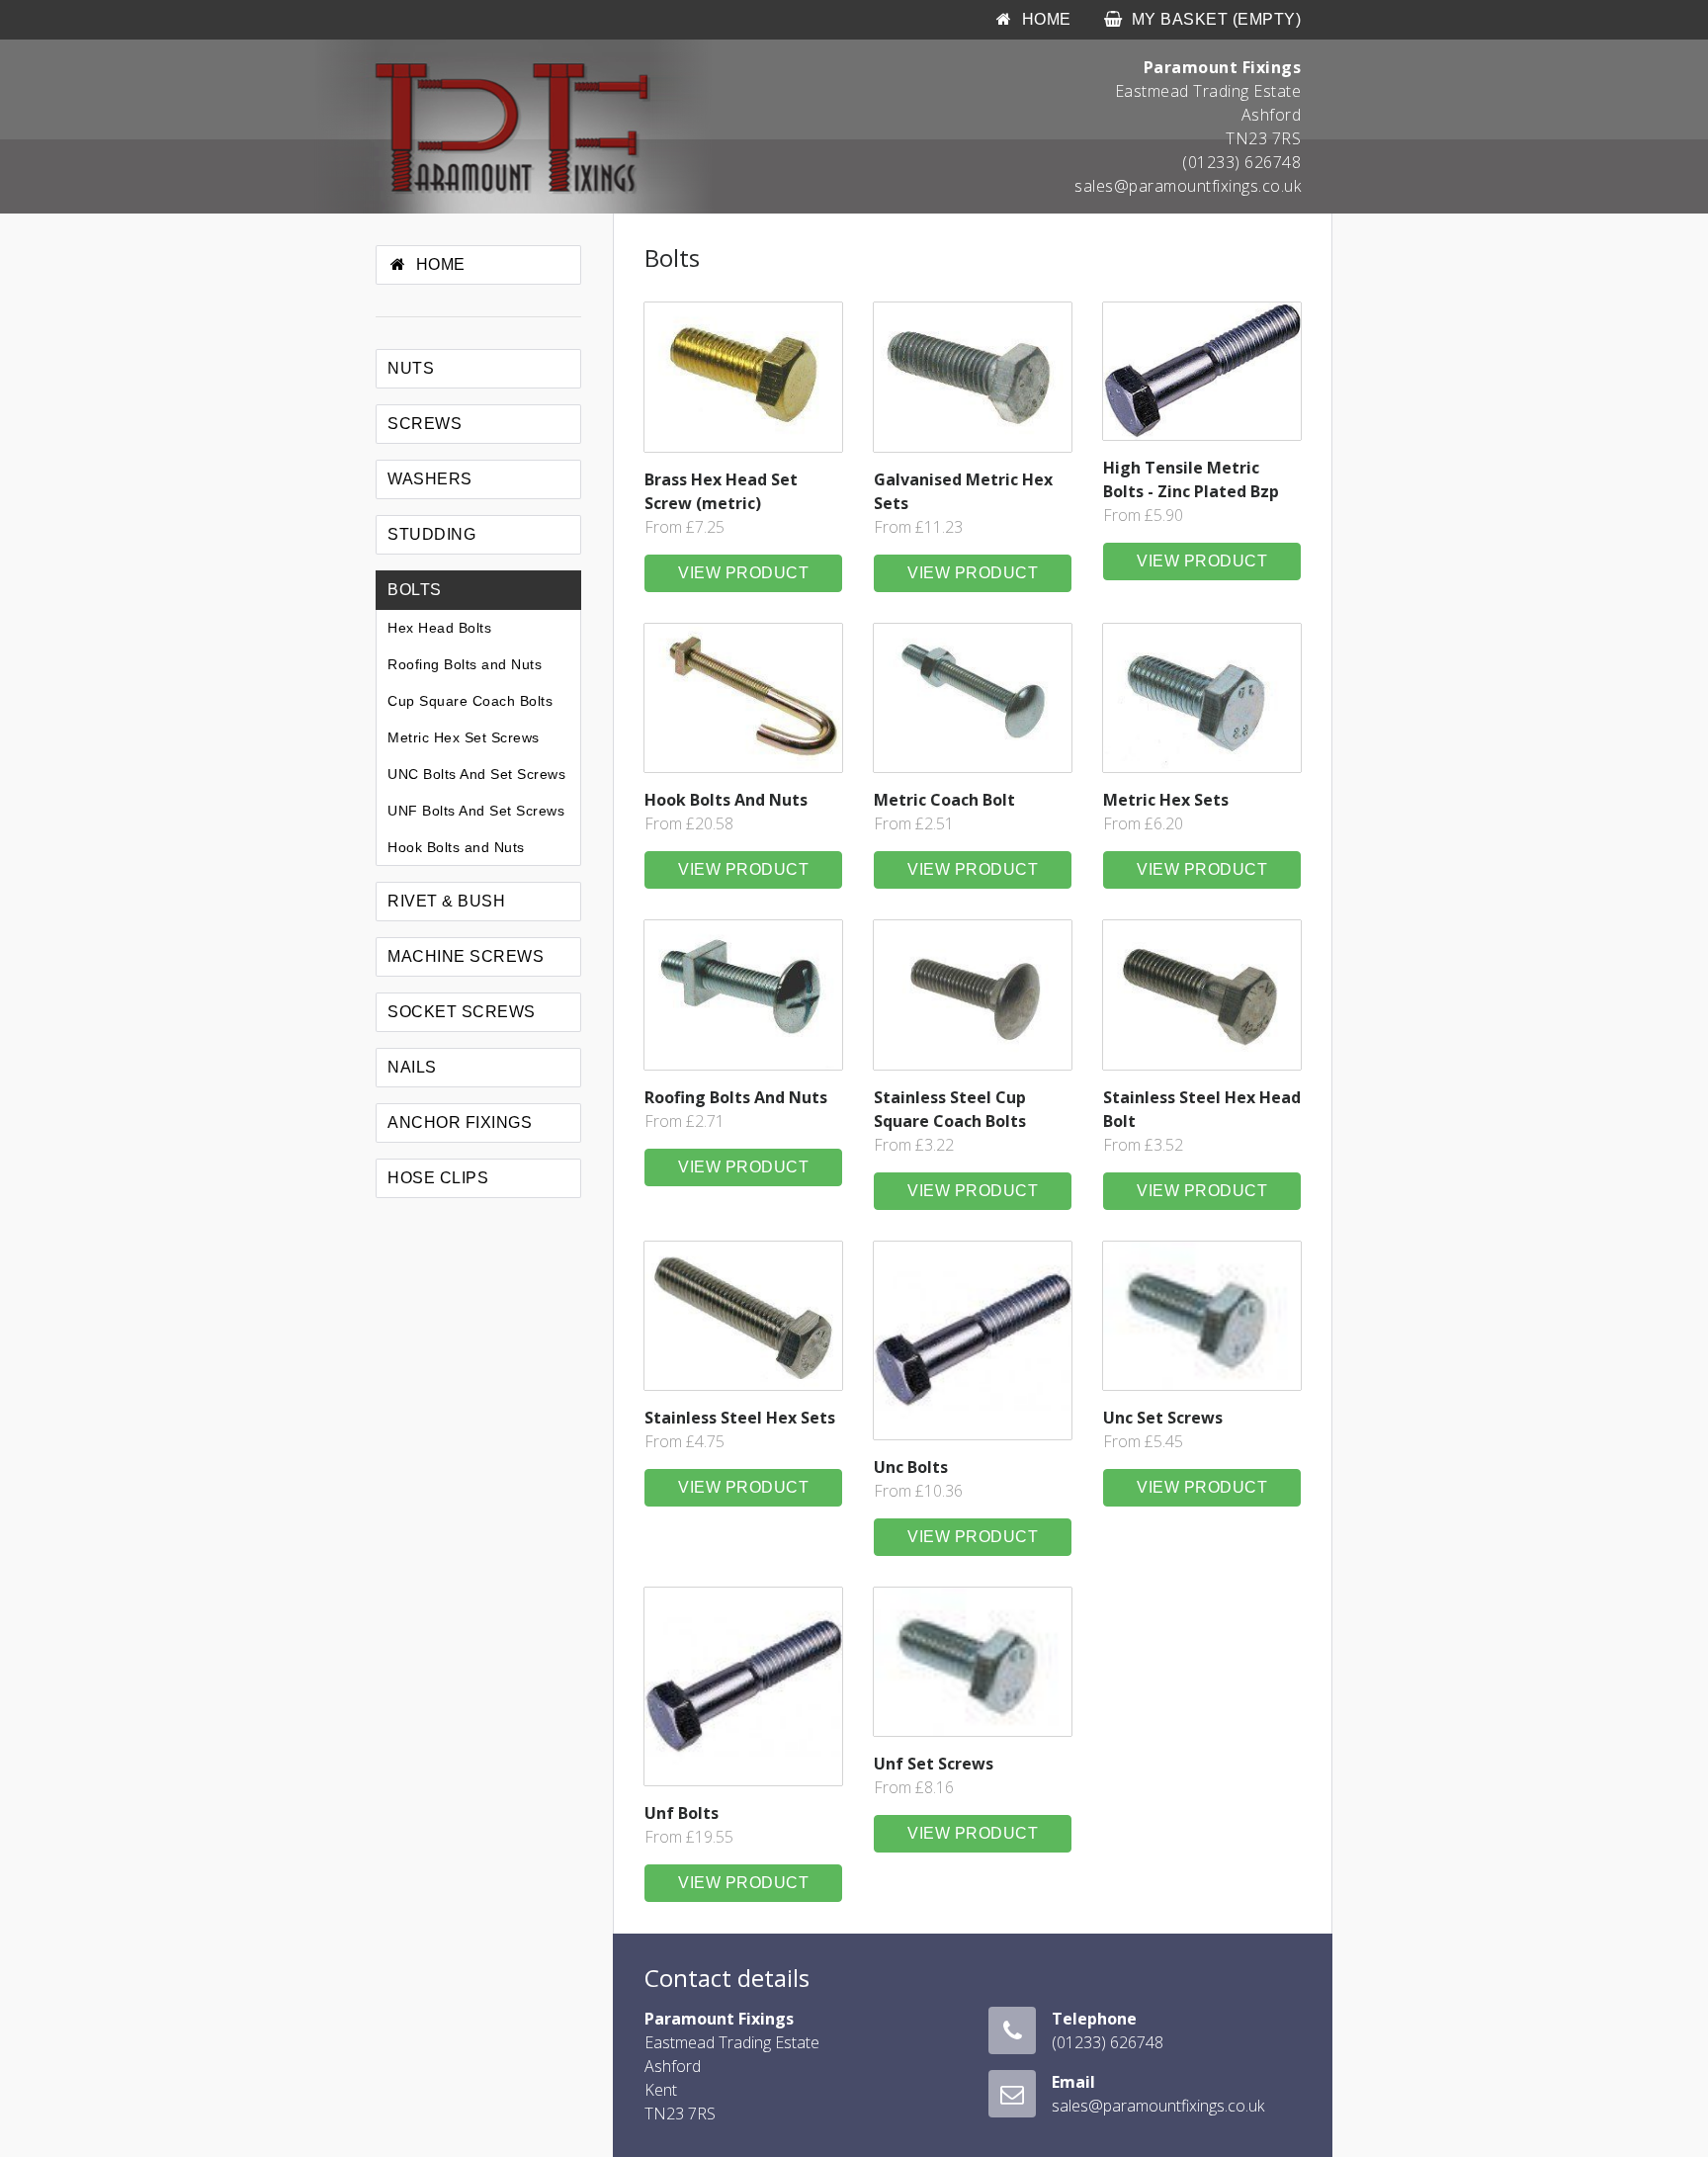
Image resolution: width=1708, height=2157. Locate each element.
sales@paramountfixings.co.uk (1188, 186)
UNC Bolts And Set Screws (476, 774)
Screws (425, 424)
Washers (430, 479)
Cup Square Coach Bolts (470, 701)
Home (441, 264)
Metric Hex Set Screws (464, 737)
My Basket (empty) (1216, 19)
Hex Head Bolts (439, 628)
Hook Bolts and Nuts (456, 847)
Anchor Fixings (460, 1122)
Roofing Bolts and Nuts (465, 664)
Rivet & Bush (446, 901)
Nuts (411, 368)
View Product (743, 573)
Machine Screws (466, 956)
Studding (431, 534)
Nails (412, 1067)
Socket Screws (462, 1012)
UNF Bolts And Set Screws (476, 811)
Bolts (415, 590)
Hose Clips (438, 1178)
